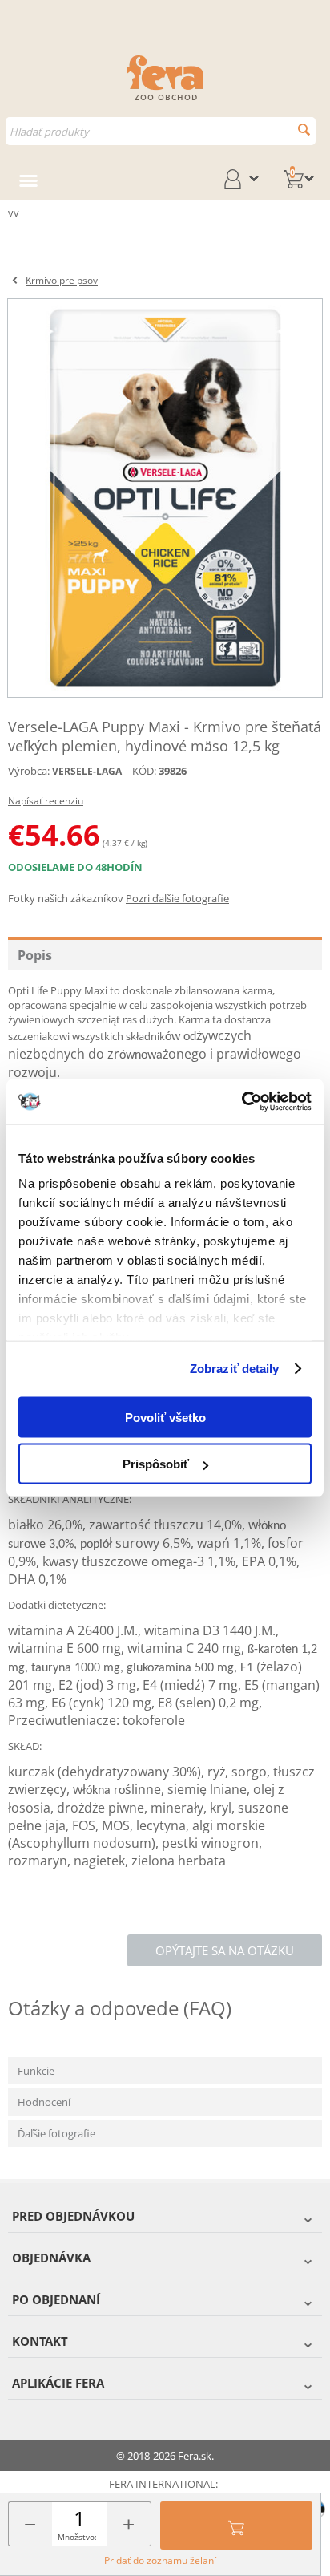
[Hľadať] (304, 130)
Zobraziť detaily (235, 1369)
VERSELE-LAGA (87, 771)
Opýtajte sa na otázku (225, 1950)
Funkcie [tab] (36, 2071)
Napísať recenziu (46, 801)
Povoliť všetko (165, 1417)
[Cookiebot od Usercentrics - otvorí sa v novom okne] (241, 1102)
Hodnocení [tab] (44, 2102)
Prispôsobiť (156, 1464)
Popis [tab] (35, 955)
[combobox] (161, 131)
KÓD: (144, 771)
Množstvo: (77, 2537)
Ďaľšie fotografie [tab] (56, 2133)
